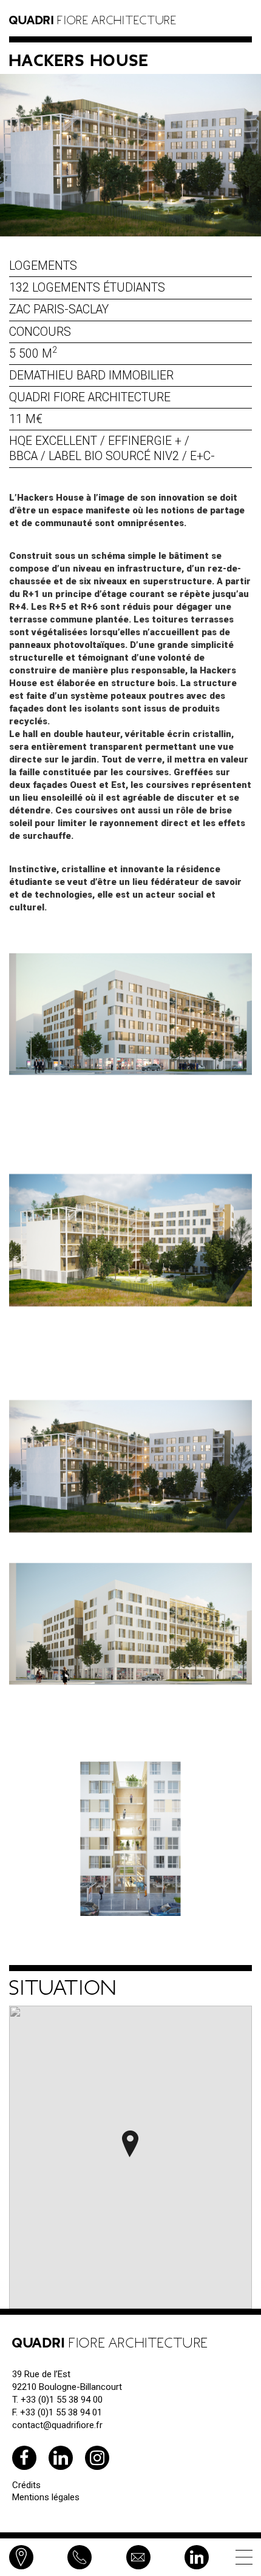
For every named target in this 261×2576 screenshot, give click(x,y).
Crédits (26, 2485)
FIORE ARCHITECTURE (93, 21)
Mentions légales (46, 2497)
